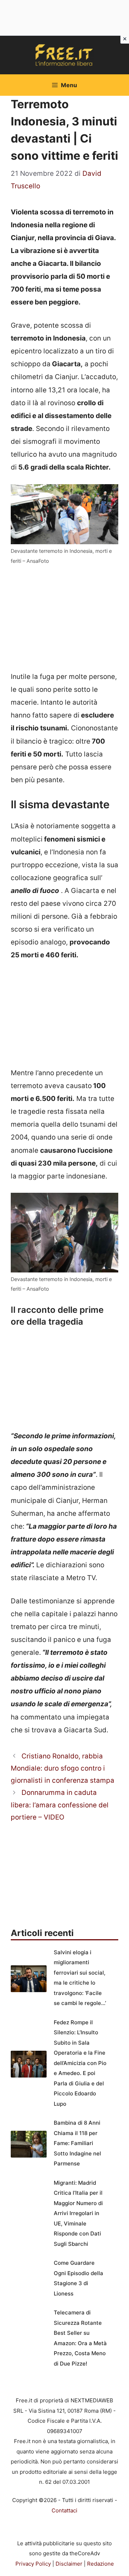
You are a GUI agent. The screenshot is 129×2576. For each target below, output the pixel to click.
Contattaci (64, 2510)
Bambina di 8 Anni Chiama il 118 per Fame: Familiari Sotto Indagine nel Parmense (77, 2143)
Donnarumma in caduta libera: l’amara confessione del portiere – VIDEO (60, 1805)
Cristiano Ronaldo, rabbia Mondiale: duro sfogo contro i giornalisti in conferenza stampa (63, 1768)
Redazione (101, 2564)
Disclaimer (69, 2564)
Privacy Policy (33, 2564)
